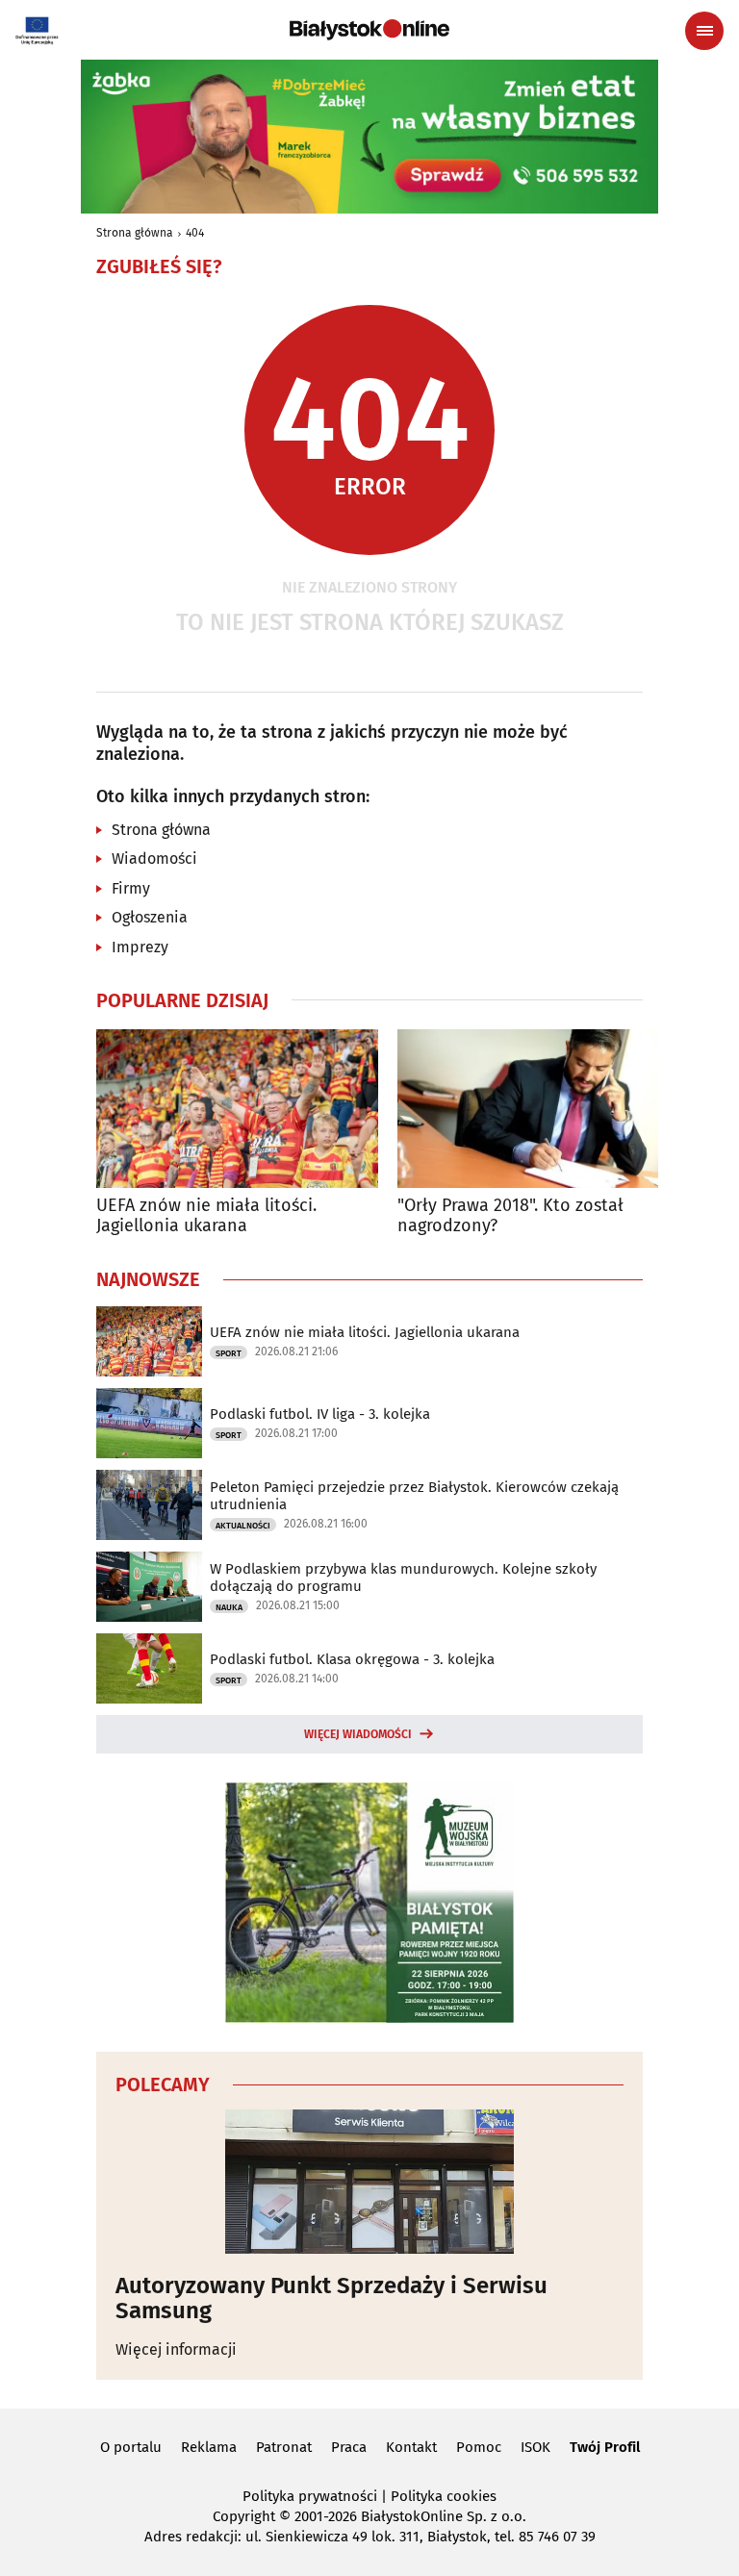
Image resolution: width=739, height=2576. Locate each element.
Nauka (229, 1607)
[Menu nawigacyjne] (704, 31)
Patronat (284, 2447)
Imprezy (140, 947)
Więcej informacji (176, 2349)
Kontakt (411, 2447)
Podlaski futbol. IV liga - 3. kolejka (320, 1414)
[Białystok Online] (369, 30)
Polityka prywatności (310, 2496)
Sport (229, 1353)
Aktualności (243, 1526)
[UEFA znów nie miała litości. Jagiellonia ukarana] (237, 1109)
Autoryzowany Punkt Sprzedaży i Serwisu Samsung (331, 2298)
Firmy (131, 888)
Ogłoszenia (150, 917)
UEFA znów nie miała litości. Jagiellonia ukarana (206, 1216)
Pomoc (479, 2447)
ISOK (535, 2447)
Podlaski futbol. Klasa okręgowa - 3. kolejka (352, 1659)
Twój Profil (605, 2447)
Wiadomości (154, 859)
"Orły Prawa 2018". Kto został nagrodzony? (510, 1216)
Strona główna (135, 233)
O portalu (131, 2447)
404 (195, 233)
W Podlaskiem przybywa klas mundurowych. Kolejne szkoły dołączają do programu (403, 1578)
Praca (349, 2447)
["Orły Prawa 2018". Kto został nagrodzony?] (538, 1109)
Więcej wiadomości (358, 1734)
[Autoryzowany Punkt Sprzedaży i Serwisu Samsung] (369, 2182)
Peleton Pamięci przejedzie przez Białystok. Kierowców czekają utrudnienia (414, 1496)
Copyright (244, 2516)
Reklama (209, 2447)
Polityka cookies (444, 2496)
